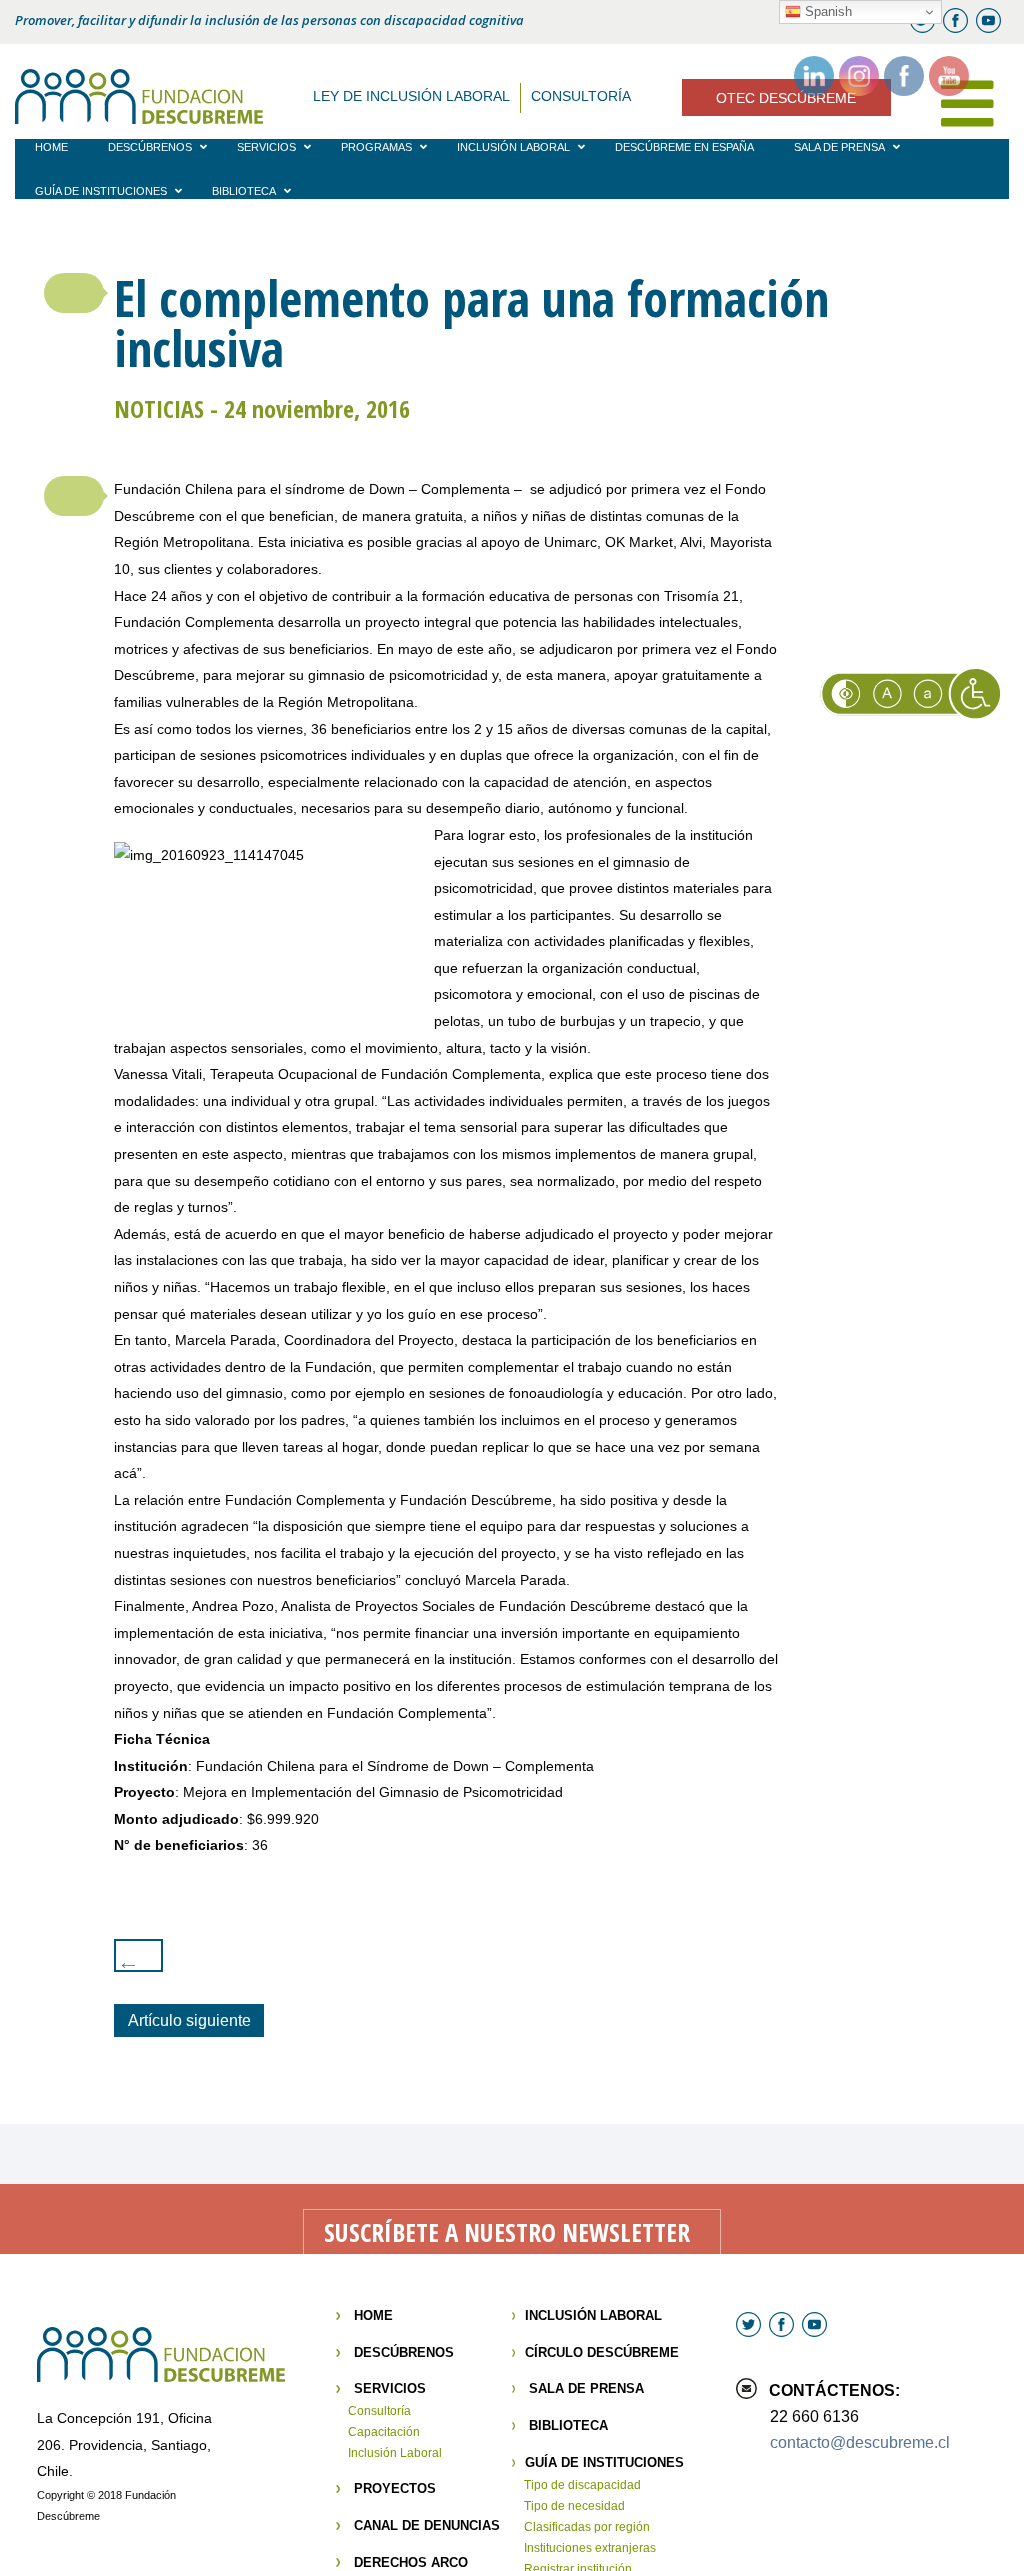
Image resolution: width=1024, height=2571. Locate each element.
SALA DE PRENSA (586, 2388)
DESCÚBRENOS (404, 2352)
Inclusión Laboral (395, 2453)
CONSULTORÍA (581, 96)
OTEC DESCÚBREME (786, 98)
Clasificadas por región (587, 2527)
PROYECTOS (395, 2488)
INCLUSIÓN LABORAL (593, 2315)
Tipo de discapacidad (582, 2485)
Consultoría (379, 2411)
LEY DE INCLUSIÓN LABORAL (411, 96)
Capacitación (384, 2432)
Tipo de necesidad (574, 2506)
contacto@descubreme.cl (860, 2442)
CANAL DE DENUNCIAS (427, 2525)
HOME (373, 2315)
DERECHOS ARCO (411, 2562)
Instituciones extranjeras (590, 2548)
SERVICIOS (390, 2388)
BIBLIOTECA (568, 2425)
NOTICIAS (159, 408)
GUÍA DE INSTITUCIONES (604, 2462)
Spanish (826, 11)
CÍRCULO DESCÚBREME (602, 2352)
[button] (74, 293)
